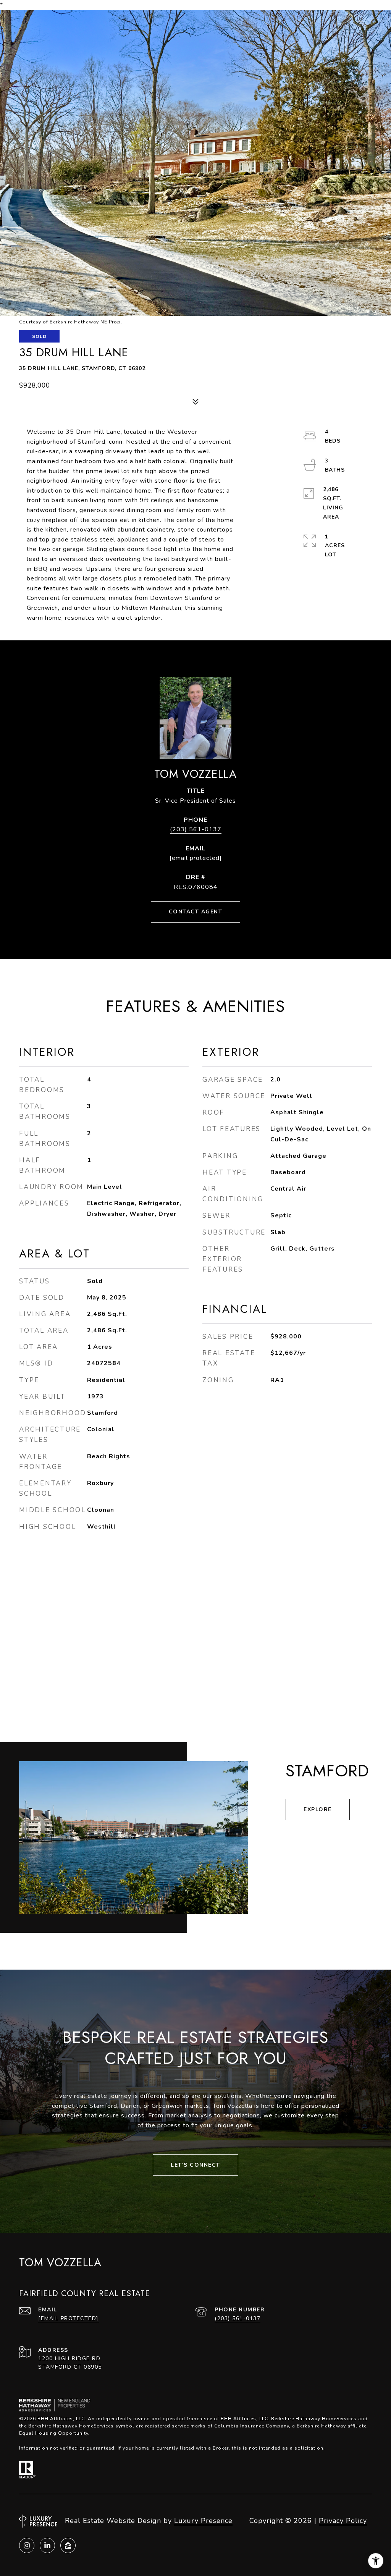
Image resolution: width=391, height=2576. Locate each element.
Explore (318, 1809)
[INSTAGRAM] (27, 2545)
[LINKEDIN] (47, 2545)
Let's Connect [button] (195, 2165)
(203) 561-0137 (196, 829)
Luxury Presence (203, 2521)
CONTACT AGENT (196, 912)
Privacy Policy (343, 2521)
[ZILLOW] (68, 2545)
